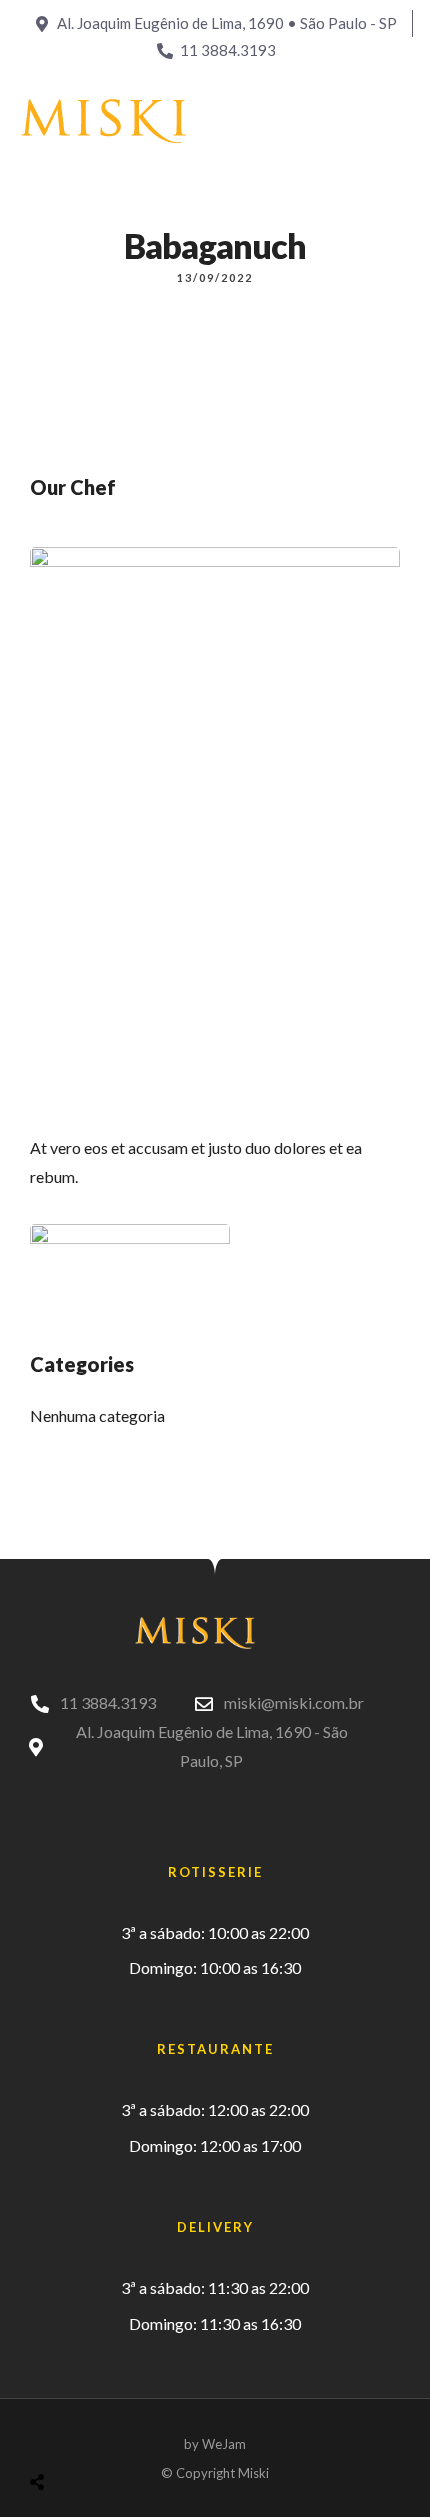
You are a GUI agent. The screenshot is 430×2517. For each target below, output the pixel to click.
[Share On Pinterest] (118, 2431)
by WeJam (215, 2444)
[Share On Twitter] (87, 2431)
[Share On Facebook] (56, 2431)
